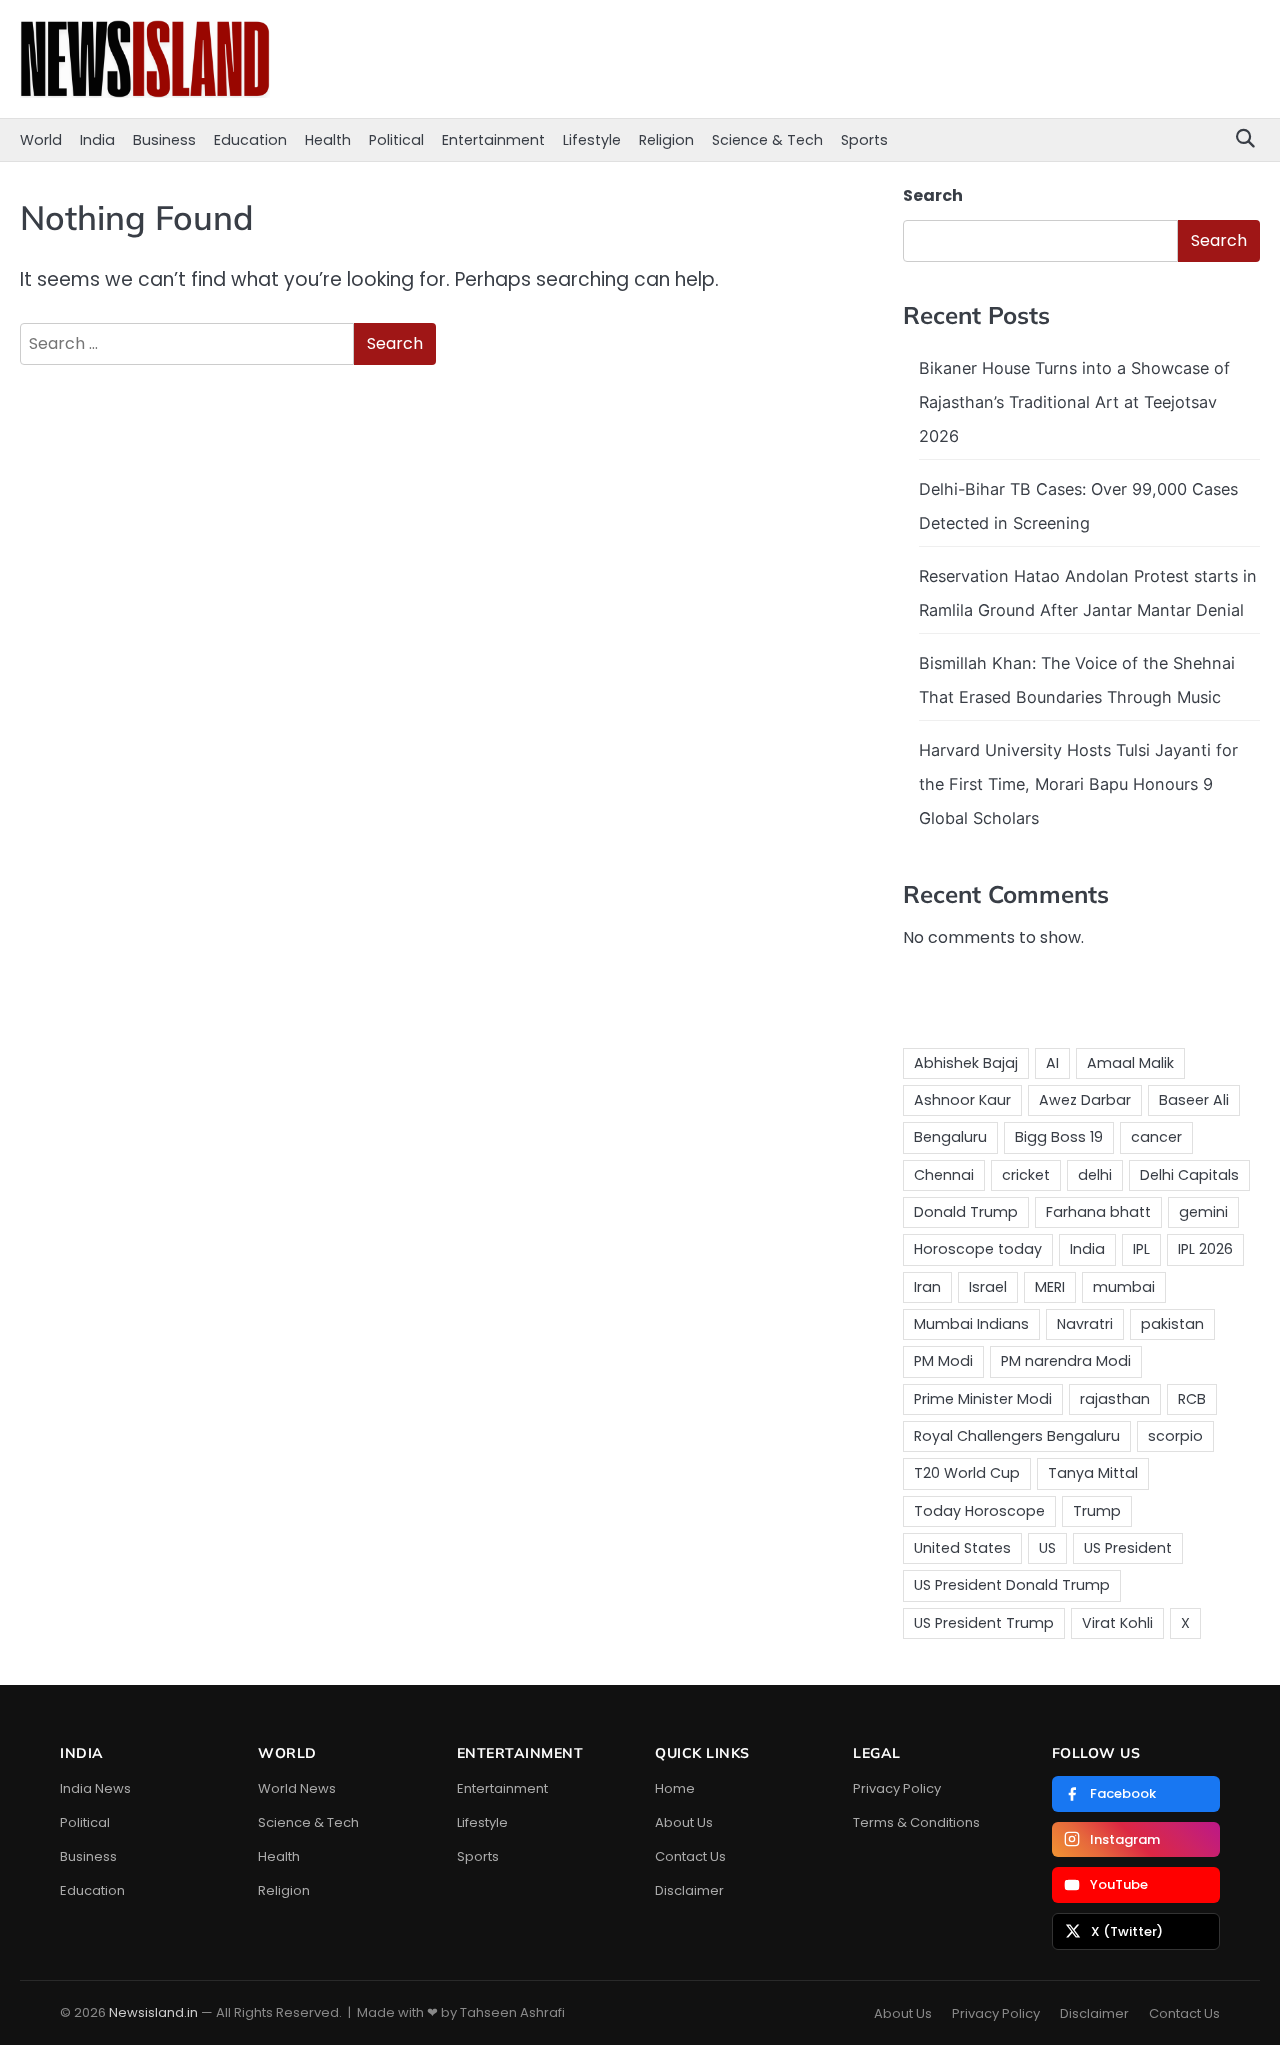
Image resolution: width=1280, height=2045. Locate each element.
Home (675, 1788)
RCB (1192, 1399)
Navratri (1085, 1324)
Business (164, 140)
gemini (1203, 1212)
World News (297, 1788)
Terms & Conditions (916, 1822)
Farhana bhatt (1098, 1212)
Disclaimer (689, 1890)
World (41, 140)
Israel (988, 1287)
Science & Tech (767, 140)
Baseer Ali (1194, 1100)
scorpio (1175, 1436)
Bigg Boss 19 (1059, 1137)
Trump (1097, 1511)
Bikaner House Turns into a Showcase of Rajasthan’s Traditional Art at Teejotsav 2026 (1074, 402)
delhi (1095, 1175)
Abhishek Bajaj (966, 1063)
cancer (1156, 1137)
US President (1128, 1548)
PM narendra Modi (1066, 1361)
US (1047, 1548)
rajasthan (1115, 1399)
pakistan (1172, 1324)
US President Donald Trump (1012, 1585)
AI (1052, 1063)
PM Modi (943, 1361)
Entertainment (493, 140)
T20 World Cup (967, 1473)
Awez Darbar (1085, 1100)
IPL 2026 (1205, 1249)
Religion (666, 140)
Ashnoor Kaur (962, 1100)
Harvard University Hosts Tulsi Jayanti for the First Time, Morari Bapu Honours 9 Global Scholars (1078, 784)
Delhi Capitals (1189, 1175)
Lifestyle (592, 140)
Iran (927, 1287)
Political (396, 140)
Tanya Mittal (1093, 1473)
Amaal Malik (1130, 1063)
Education (250, 140)
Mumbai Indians (971, 1324)
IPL (1141, 1249)
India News (95, 1788)
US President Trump (984, 1623)
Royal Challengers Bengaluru (1017, 1436)
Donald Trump (966, 1212)
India (97, 140)
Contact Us (690, 1856)
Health (328, 140)
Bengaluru (950, 1137)
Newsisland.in (153, 2012)
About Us (684, 1822)
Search (933, 195)
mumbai (1124, 1287)
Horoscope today (978, 1249)
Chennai (944, 1175)
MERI (1050, 1287)
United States (962, 1548)
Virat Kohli (1117, 1623)
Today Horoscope (979, 1511)
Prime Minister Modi (983, 1399)
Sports (864, 140)
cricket (1026, 1175)
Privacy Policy (897, 1788)
